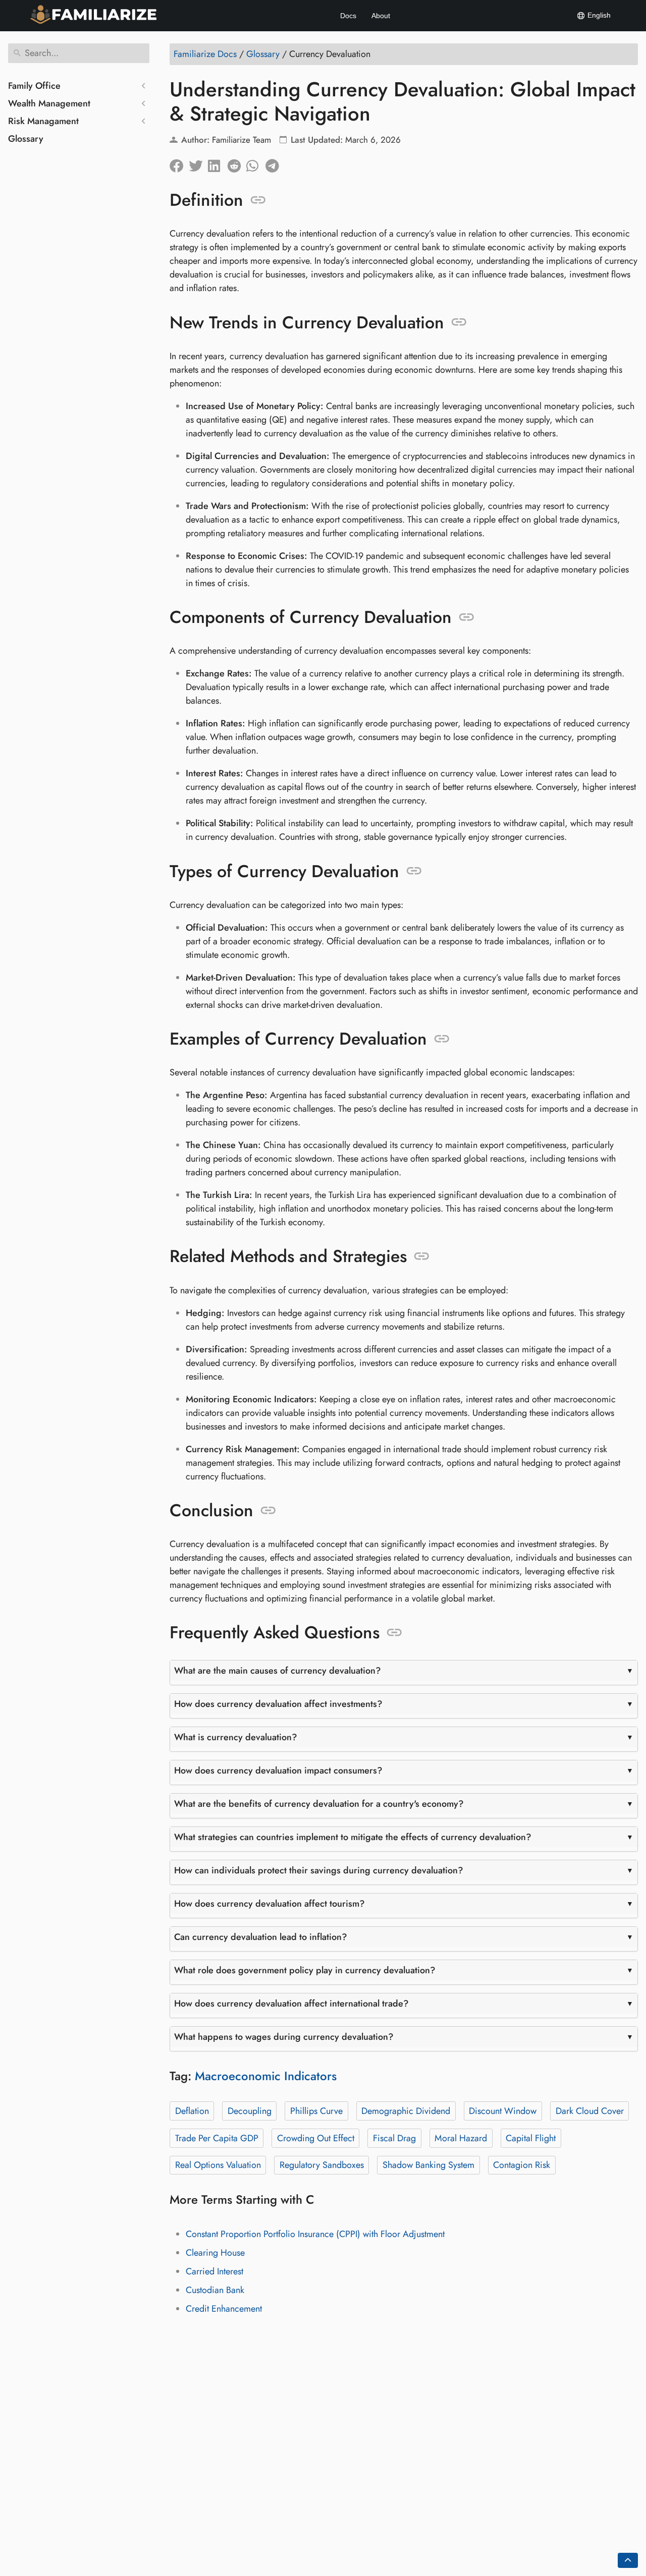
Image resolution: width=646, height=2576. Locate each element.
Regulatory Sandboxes (322, 2165)
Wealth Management (49, 103)
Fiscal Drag (394, 2138)
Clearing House (215, 2253)
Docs (348, 16)
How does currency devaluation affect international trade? (291, 2003)
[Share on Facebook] (179, 163)
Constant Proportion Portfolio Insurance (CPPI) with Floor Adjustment (315, 2234)
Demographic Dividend (406, 2111)
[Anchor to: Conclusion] (268, 1511)
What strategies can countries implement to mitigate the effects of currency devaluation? (353, 1837)
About (381, 16)
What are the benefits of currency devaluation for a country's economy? (319, 1804)
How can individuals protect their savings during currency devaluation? (319, 1870)
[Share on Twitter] (198, 163)
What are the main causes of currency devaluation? (278, 1671)
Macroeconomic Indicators (266, 2076)
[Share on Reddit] (237, 163)
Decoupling (250, 2111)
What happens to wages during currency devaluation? (284, 2037)
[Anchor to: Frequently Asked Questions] (394, 1633)
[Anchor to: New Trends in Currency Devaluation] (459, 322)
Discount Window (503, 2111)
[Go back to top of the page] (628, 2560)
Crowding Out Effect (316, 2138)
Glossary (26, 139)
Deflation (192, 2111)
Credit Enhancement (224, 2309)
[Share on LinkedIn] (218, 163)
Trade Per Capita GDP (217, 2138)
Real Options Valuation (218, 2165)
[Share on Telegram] (275, 163)
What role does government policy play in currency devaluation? (305, 1970)
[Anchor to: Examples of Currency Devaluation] (442, 1039)
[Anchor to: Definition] (258, 200)
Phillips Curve (316, 2111)
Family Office (34, 86)
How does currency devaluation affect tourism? (270, 1904)
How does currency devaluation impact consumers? (278, 1770)
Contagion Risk (522, 2165)
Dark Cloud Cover (590, 2111)
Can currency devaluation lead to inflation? (261, 1937)
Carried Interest (214, 2271)
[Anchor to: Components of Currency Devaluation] (467, 617)
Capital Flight (531, 2138)
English (598, 15)
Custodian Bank (215, 2290)
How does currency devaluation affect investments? (278, 1704)
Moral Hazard (461, 2138)
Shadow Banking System (428, 2165)
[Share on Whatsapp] (256, 163)
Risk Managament (43, 121)
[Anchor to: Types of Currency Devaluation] (414, 871)
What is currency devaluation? (236, 1737)
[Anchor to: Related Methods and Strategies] (422, 1256)
